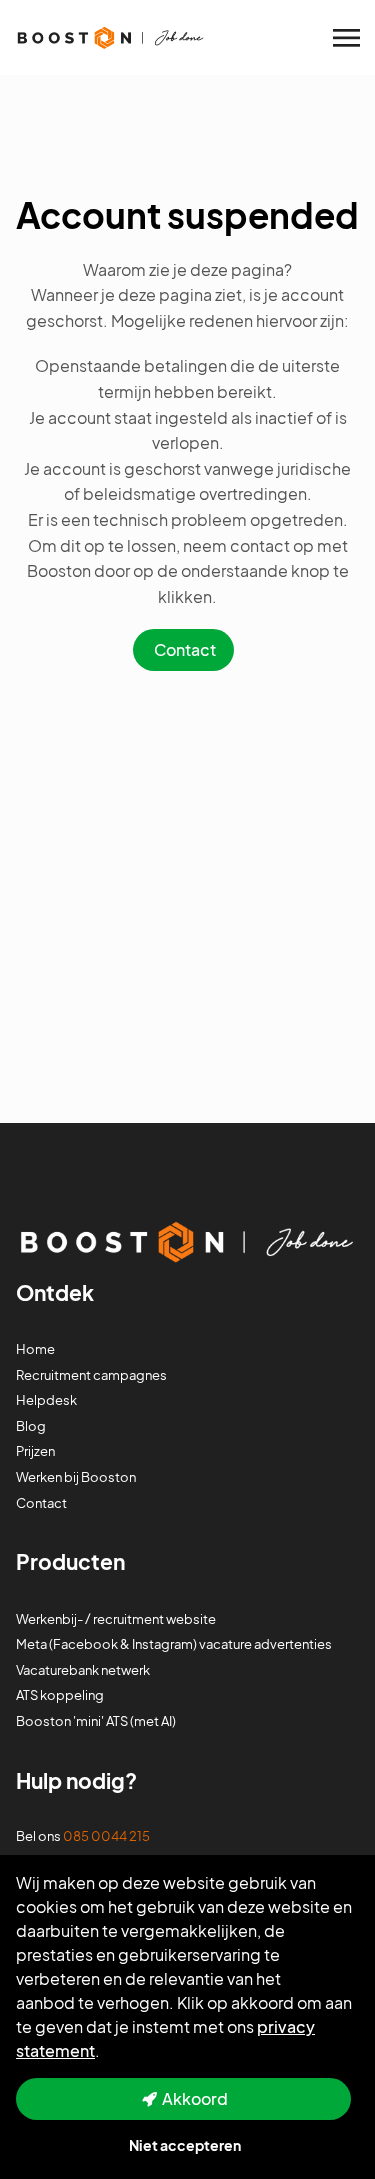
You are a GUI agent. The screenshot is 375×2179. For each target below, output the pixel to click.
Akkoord (195, 2098)
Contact (185, 649)
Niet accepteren (185, 2145)
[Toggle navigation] (348, 38)
